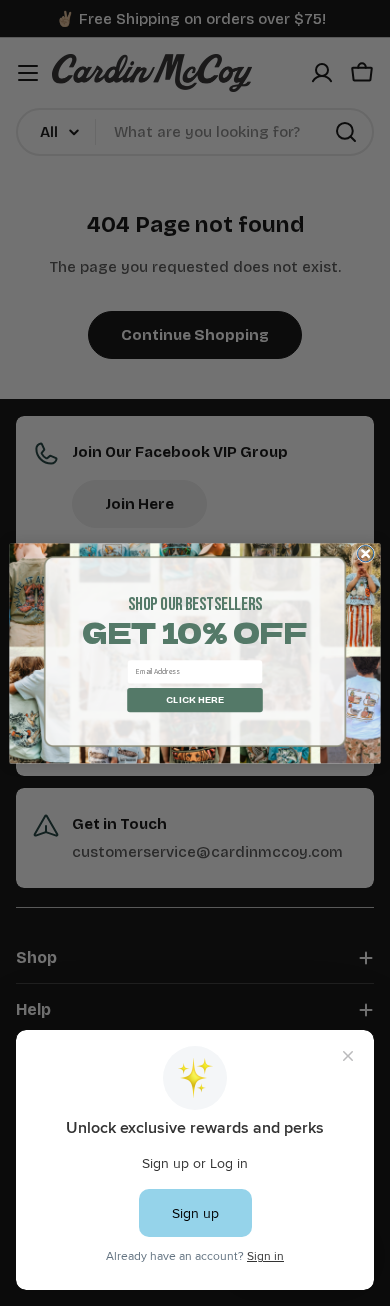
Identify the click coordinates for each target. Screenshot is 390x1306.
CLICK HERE (195, 699)
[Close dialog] (366, 553)
